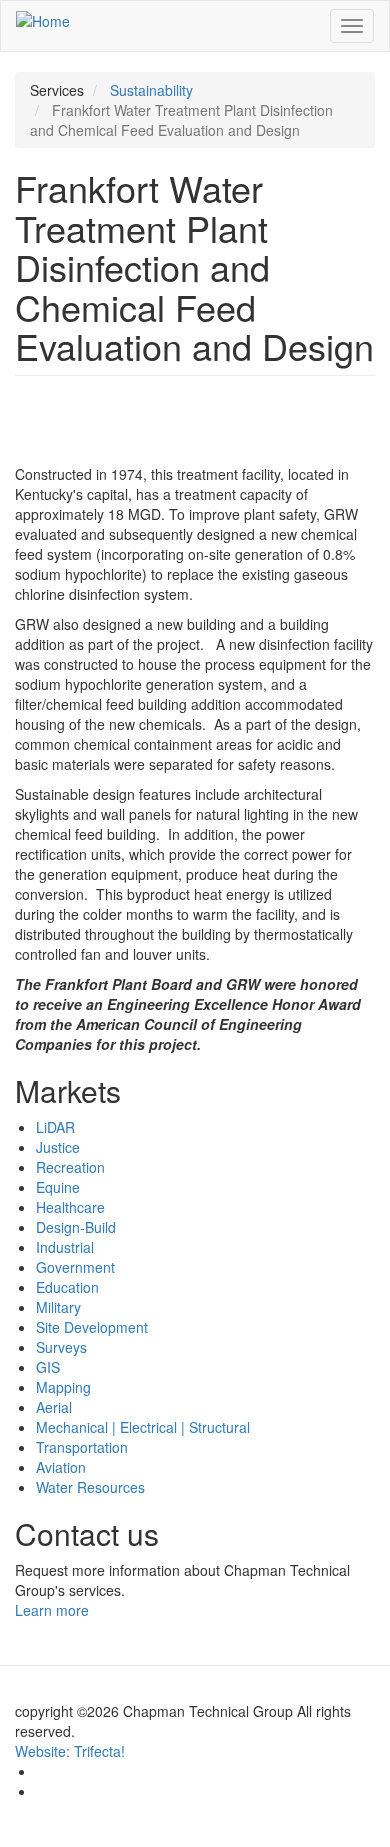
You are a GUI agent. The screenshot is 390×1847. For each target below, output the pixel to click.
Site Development (92, 1327)
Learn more (54, 1610)
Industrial (65, 1247)
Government (75, 1267)
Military (58, 1307)
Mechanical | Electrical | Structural (143, 1427)
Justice (58, 1147)
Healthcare (70, 1207)
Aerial (54, 1407)
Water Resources (90, 1487)
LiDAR (55, 1127)
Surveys (61, 1347)
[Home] (43, 20)
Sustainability (151, 90)
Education (67, 1287)
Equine (58, 1187)
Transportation (82, 1447)
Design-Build (76, 1227)
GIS (48, 1367)
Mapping (63, 1387)
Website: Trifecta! (70, 1751)
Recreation (70, 1167)
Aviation (61, 1467)
